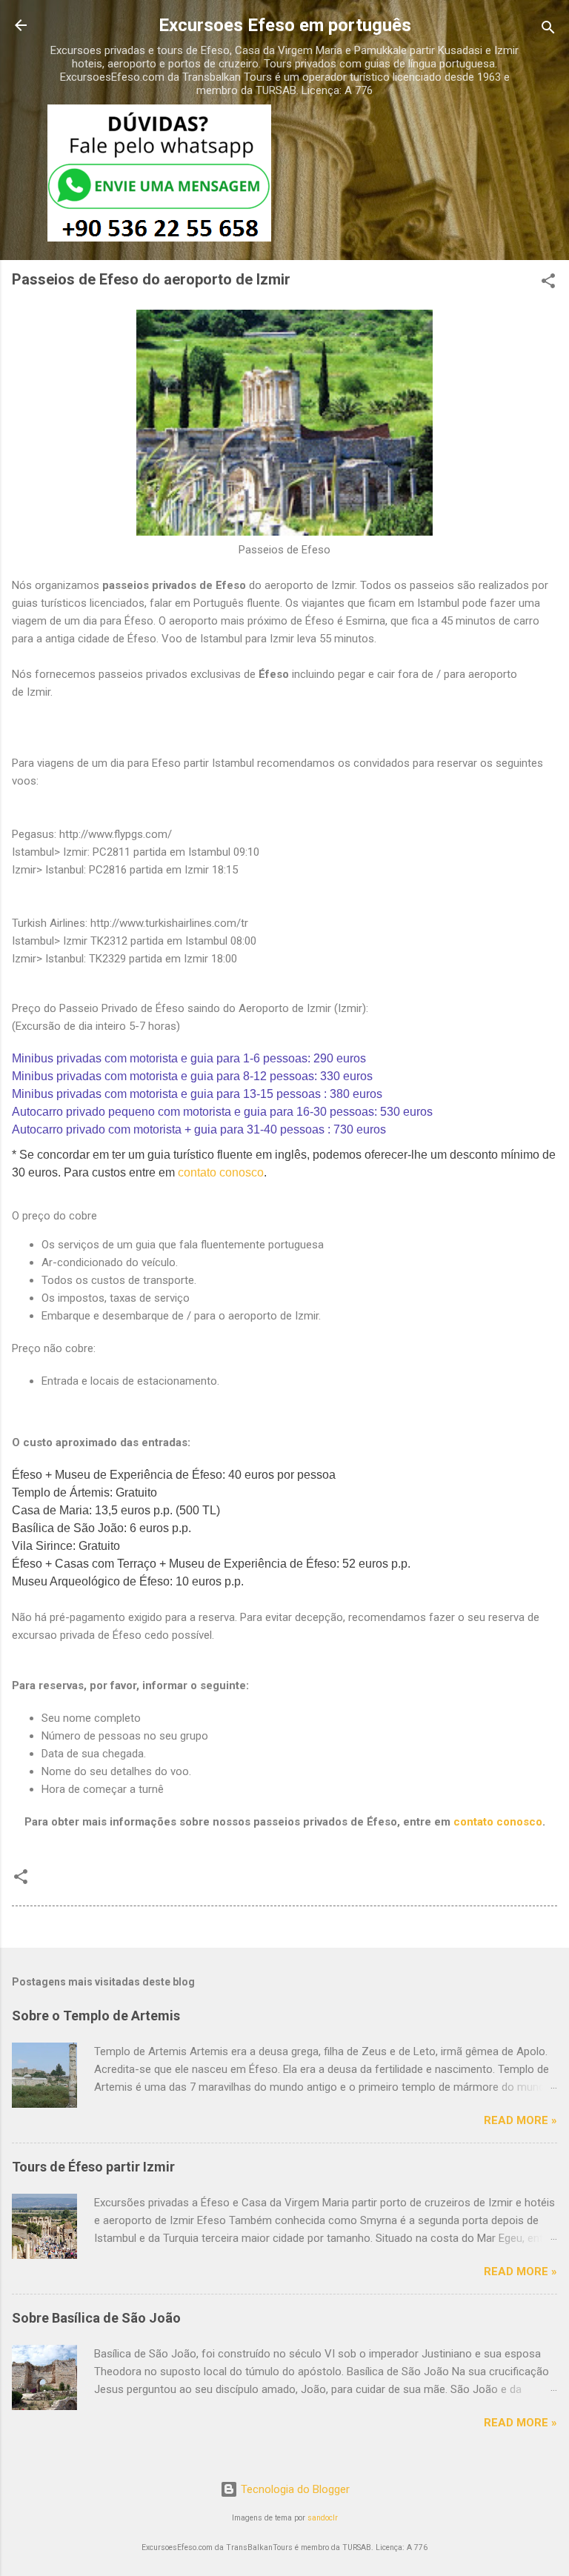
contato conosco (221, 1172)
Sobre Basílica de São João (96, 2318)
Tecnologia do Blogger (294, 2489)
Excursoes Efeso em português (285, 25)
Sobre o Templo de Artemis (96, 2016)
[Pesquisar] (548, 30)
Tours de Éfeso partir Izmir (93, 2167)
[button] (548, 283)
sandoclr (323, 2518)
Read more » (520, 2120)
